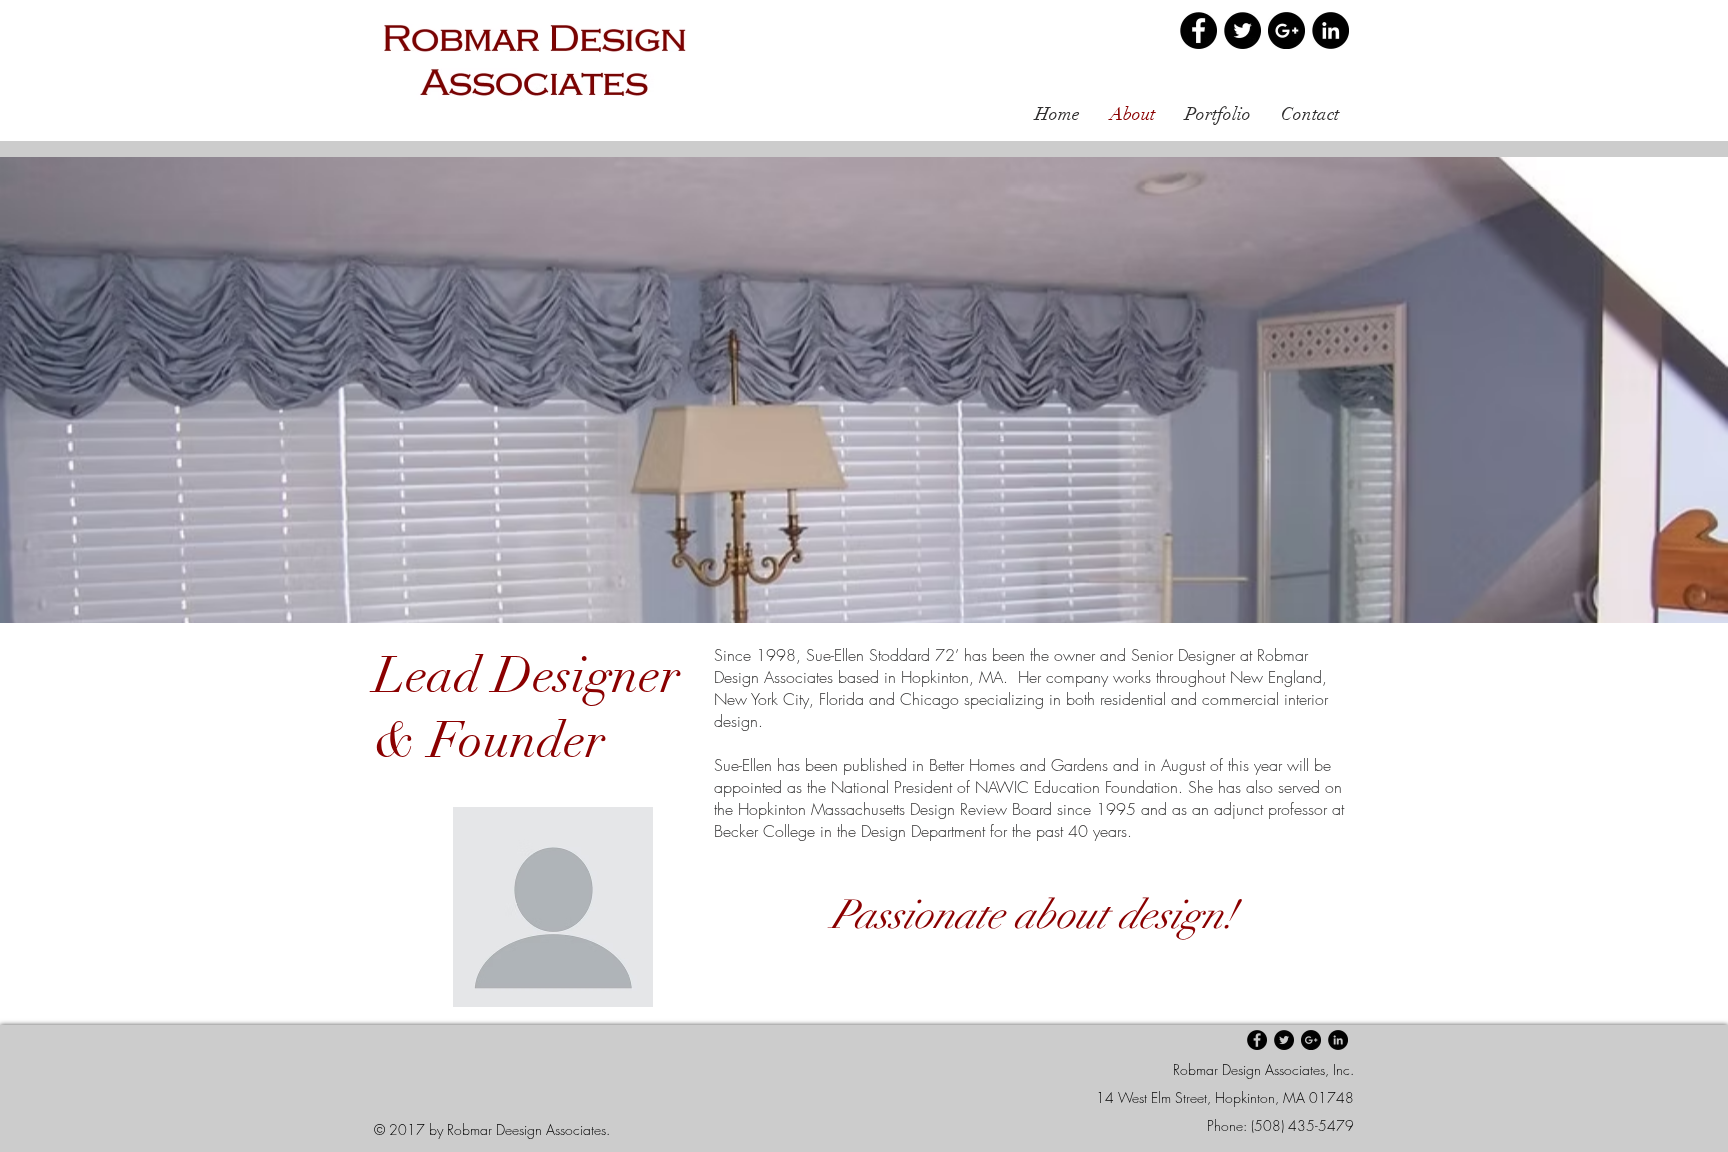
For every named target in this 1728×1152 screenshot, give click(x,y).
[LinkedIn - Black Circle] (1330, 30)
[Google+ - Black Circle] (1286, 30)
